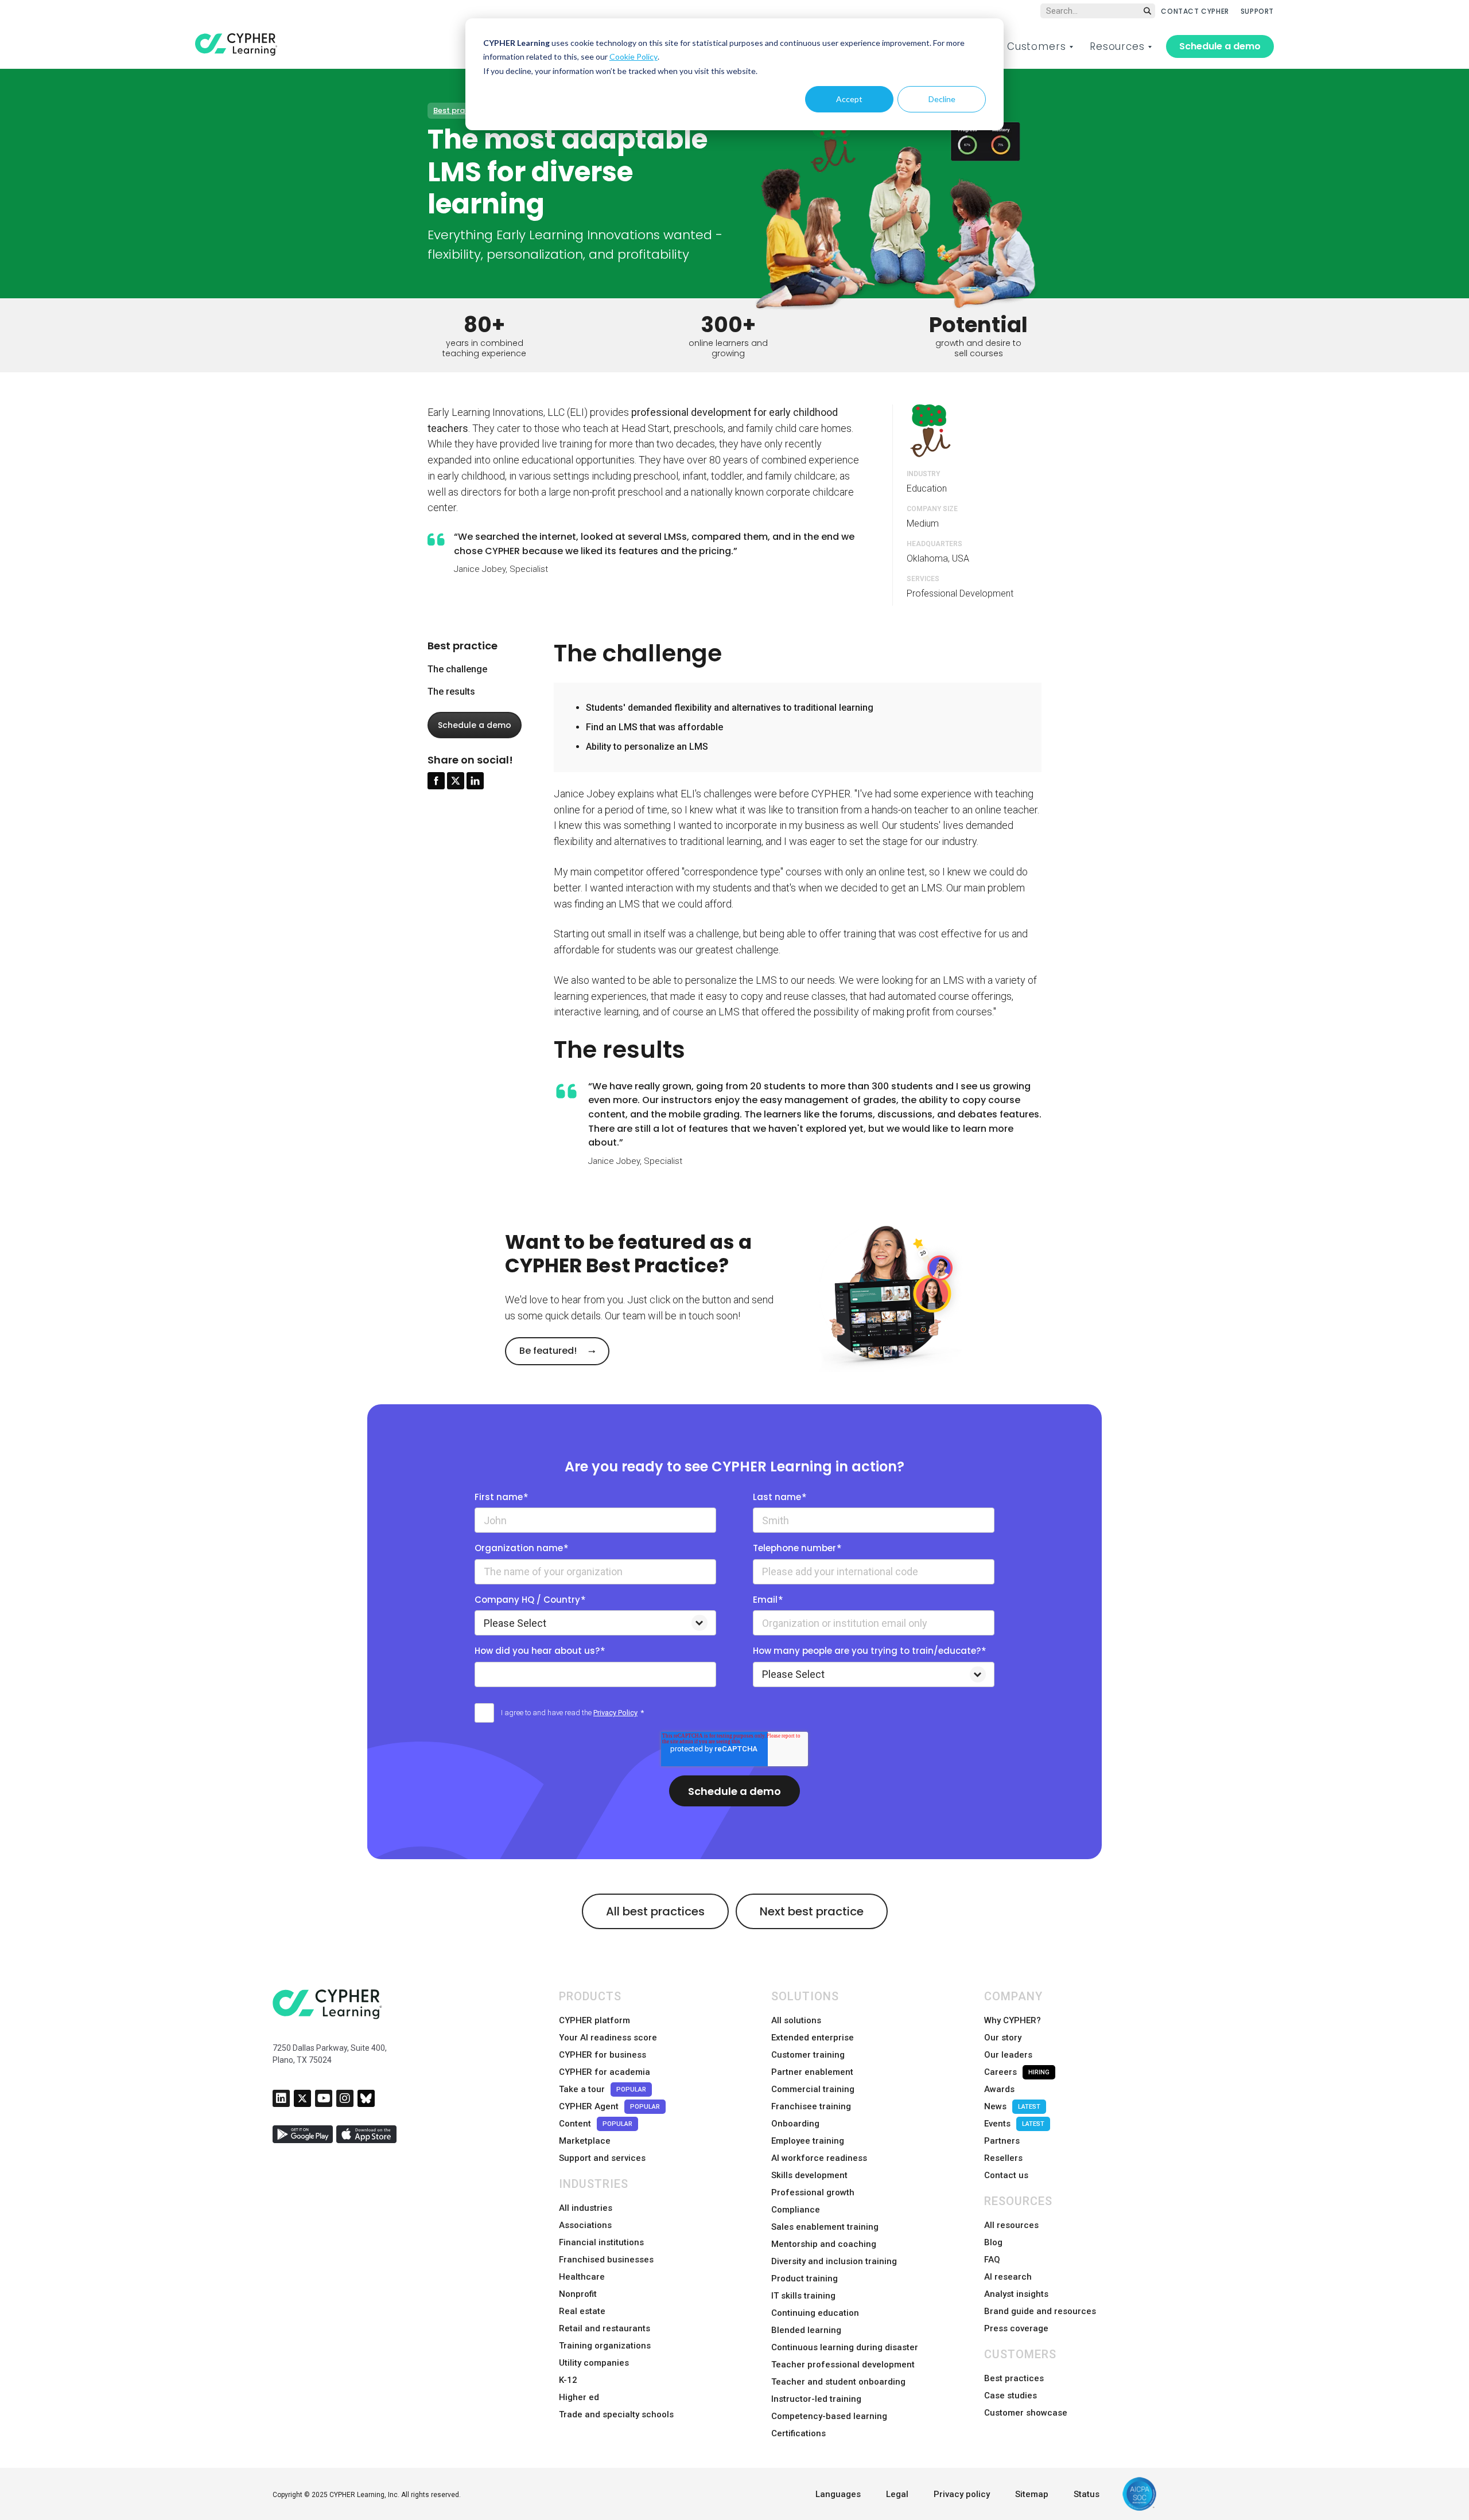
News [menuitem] (1012, 2106)
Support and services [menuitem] (602, 2158)
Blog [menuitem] (993, 2242)
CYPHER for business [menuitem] (603, 2055)
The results (451, 691)
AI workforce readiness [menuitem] (819, 2158)
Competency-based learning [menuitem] (829, 2416)
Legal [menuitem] (897, 2494)
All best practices (655, 1911)
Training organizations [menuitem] (605, 2346)
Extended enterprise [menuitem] (813, 2038)
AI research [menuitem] (1008, 2277)
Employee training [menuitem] (808, 2141)
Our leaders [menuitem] (1008, 2055)
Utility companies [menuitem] (594, 2363)
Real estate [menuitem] (582, 2311)
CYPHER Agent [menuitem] (609, 2106)
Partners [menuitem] (1002, 2141)
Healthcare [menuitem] (582, 2277)
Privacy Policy (615, 1713)
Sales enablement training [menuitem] (825, 2227)
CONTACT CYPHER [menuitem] (1195, 11)
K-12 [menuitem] (568, 2380)
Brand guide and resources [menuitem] (1040, 2311)
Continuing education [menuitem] (815, 2313)
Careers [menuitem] (1017, 2072)
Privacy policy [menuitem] (962, 2494)
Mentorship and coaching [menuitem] (824, 2244)
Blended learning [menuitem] (806, 2330)
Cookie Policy (634, 57)
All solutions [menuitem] (796, 2020)
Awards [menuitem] (999, 2089)
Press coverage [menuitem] (1016, 2328)
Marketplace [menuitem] (585, 2141)
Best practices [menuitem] (1014, 2378)
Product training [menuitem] (805, 2278)
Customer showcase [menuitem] (1026, 2413)
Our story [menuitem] (1003, 2038)
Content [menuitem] (596, 2124)
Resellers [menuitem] (1003, 2158)
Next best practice (812, 1911)
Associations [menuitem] (585, 2225)
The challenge (457, 669)
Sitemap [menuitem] (1032, 2494)
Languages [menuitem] (838, 2494)
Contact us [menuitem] (1006, 2175)
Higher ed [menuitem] (579, 2397)
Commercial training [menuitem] (813, 2089)
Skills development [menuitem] (809, 2175)
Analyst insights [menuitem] (1016, 2294)
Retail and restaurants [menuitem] (605, 2328)
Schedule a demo (1220, 46)
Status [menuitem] (1087, 2494)
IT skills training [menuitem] (803, 2296)
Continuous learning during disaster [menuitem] (845, 2347)
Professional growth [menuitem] (813, 2192)
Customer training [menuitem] (808, 2055)
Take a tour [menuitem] (603, 2089)
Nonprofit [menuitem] (578, 2294)
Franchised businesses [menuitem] (606, 2260)
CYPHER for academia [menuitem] (605, 2072)
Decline (942, 99)
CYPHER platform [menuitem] (594, 2020)
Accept (849, 99)
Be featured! (549, 1351)
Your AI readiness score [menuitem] (608, 2038)
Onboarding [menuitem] (795, 2124)
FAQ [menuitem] (992, 2260)
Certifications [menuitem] (798, 2433)
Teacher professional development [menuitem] (843, 2365)
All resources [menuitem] (1011, 2225)
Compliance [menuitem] (796, 2210)
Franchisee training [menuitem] (811, 2106)
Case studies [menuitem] (1011, 2396)
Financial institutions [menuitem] (601, 2242)
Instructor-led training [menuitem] (816, 2399)
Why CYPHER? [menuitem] (1013, 2020)
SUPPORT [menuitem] (1257, 11)
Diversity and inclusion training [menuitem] (834, 2261)
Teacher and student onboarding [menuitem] (838, 2382)
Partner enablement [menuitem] (812, 2072)
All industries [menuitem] (586, 2208)
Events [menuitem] (1014, 2124)
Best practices (460, 110)
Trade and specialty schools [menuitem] (616, 2414)
